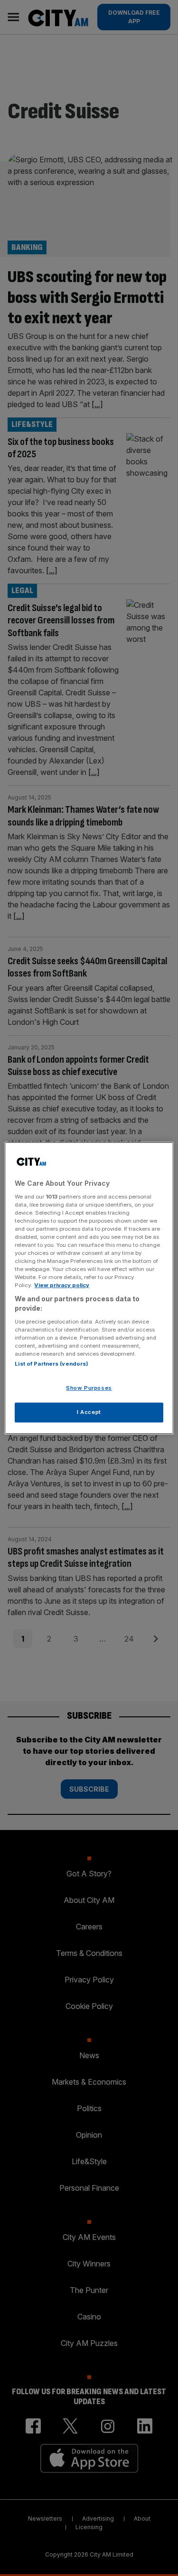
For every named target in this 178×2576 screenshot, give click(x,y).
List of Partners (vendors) (52, 1364)
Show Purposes (89, 1388)
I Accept (89, 1412)
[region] (89, 1288)
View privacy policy (62, 1285)
